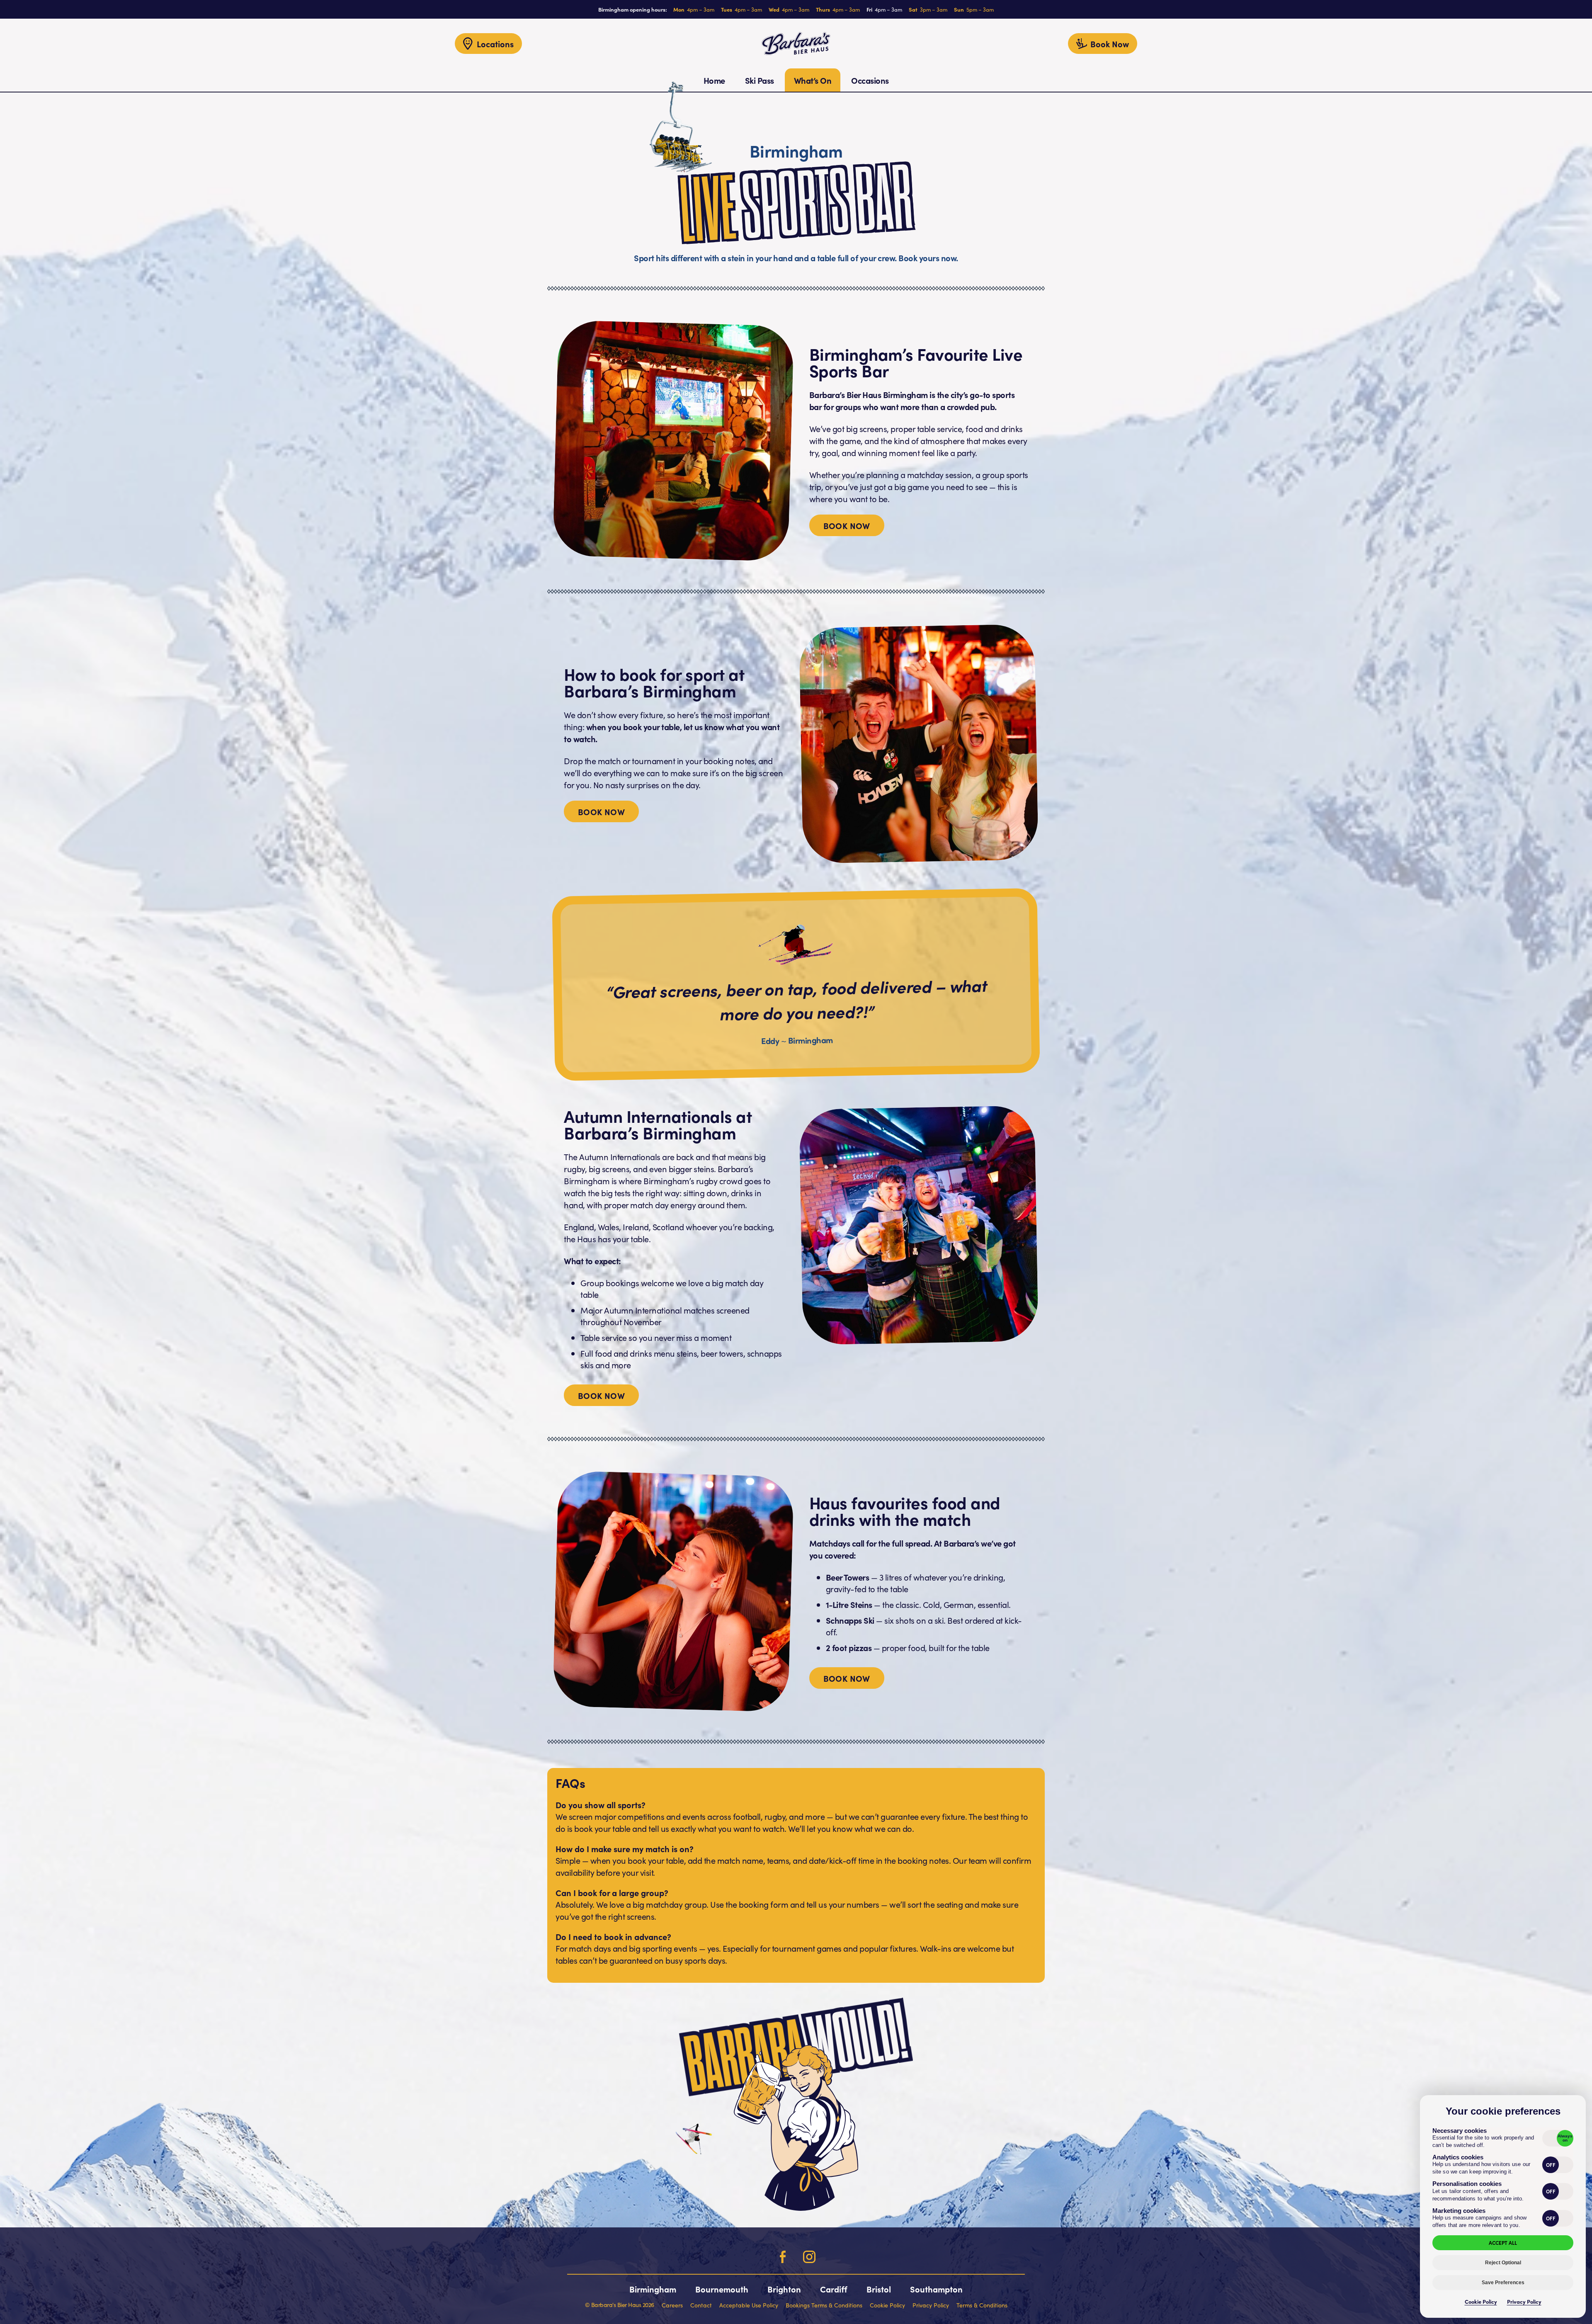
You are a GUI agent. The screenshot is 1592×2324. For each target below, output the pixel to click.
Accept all (1503, 2243)
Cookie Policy (1481, 2301)
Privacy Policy (1524, 2301)
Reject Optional (1503, 2263)
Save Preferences (1503, 2283)
